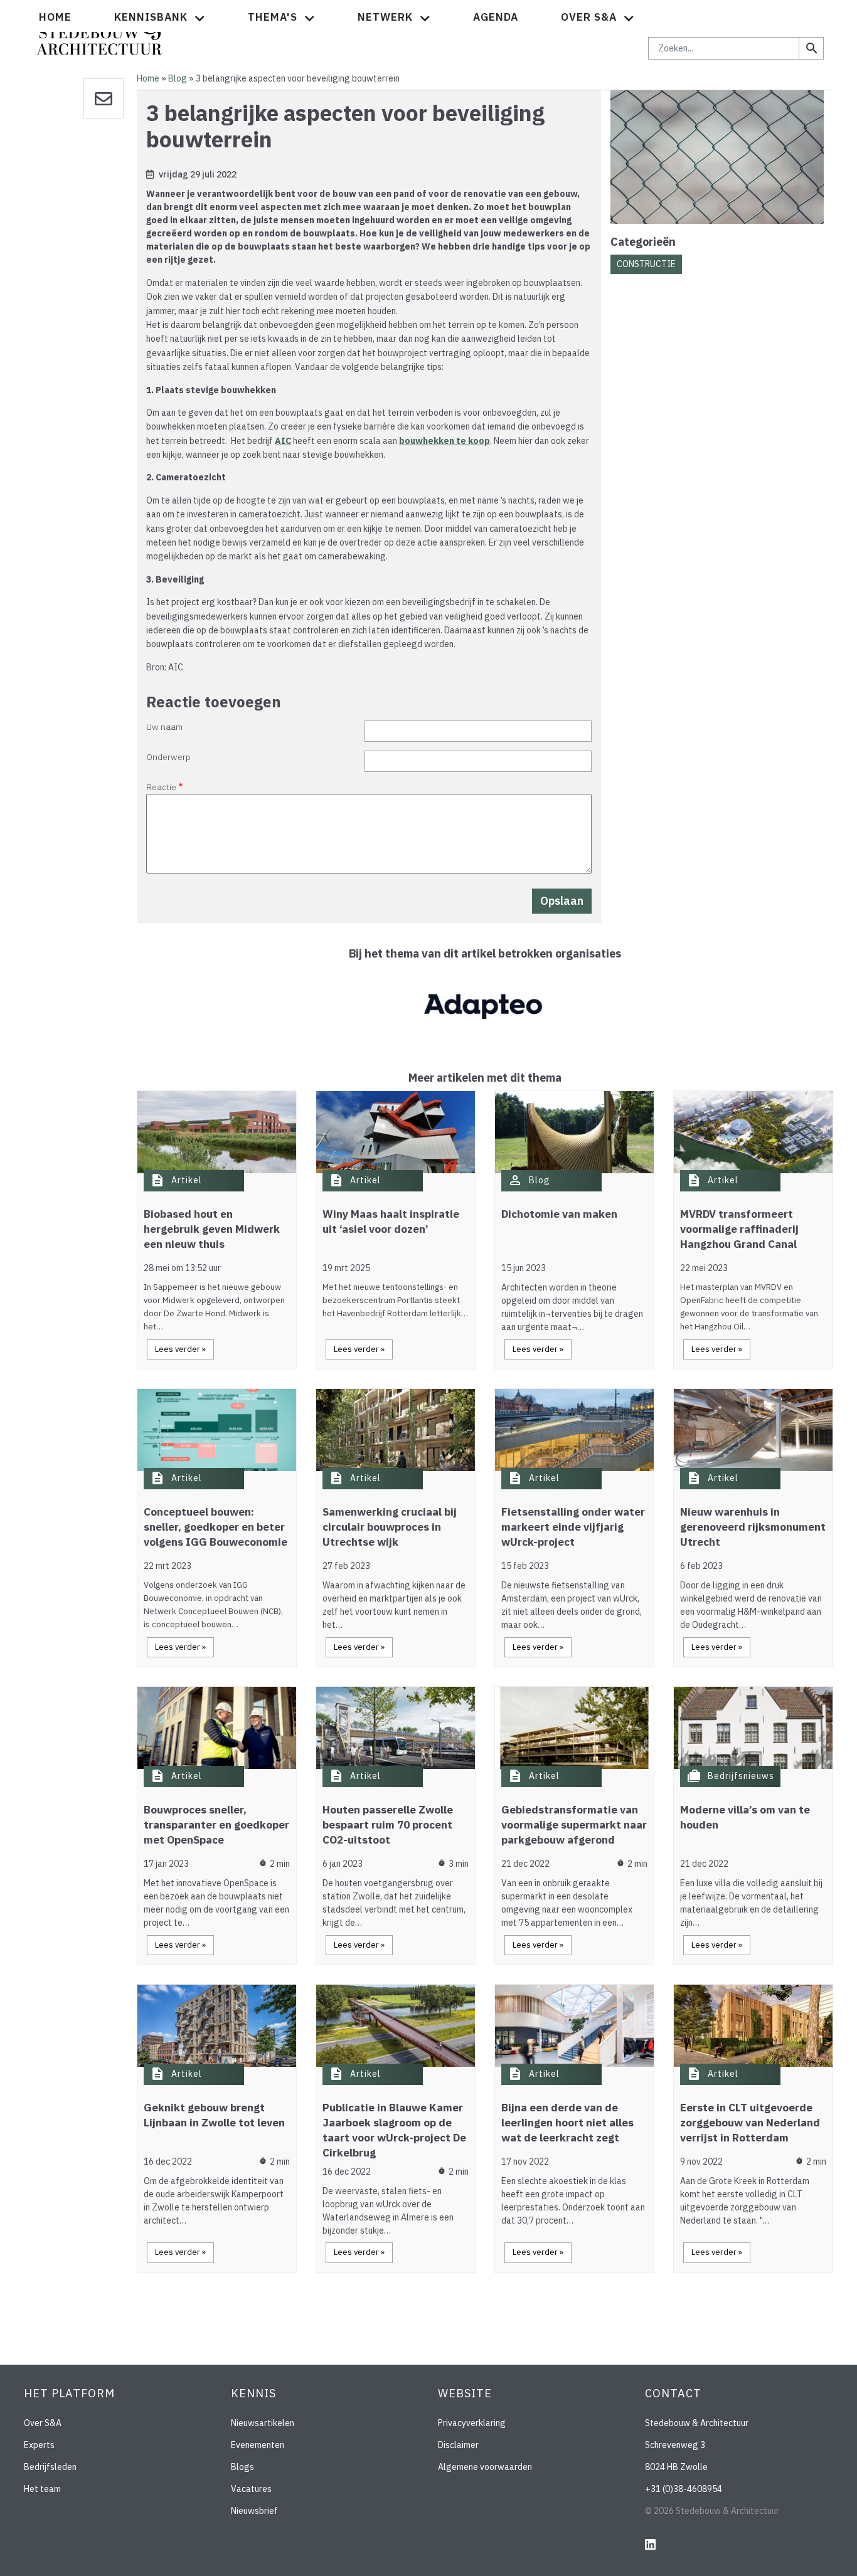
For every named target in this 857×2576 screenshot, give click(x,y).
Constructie (646, 264)
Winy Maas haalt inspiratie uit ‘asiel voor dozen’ (391, 1222)
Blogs (242, 2467)
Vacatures (251, 2489)
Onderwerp (168, 757)
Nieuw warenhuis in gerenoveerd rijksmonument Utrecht (753, 1527)
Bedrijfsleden (50, 2467)
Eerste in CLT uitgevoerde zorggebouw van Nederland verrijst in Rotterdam (750, 2123)
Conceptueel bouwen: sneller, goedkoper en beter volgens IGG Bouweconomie (216, 1527)
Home (55, 17)
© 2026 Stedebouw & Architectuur (712, 2511)
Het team (42, 2489)
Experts (39, 2445)
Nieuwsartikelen (263, 2423)
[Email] (104, 98)
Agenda (496, 17)
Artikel (187, 1180)
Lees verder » (180, 1349)
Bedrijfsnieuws (741, 1776)
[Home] (99, 34)
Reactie (161, 787)
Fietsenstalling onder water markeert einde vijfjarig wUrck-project (573, 1527)
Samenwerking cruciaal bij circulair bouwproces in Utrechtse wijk (390, 1527)
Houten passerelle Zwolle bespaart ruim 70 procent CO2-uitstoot (388, 1825)
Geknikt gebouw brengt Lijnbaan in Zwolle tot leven (214, 2115)
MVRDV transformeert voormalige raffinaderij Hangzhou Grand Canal (739, 1229)
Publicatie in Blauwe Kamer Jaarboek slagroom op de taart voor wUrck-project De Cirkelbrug (394, 2130)
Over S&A (43, 2423)
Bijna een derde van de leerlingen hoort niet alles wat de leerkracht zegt (567, 2123)
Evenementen (258, 2445)
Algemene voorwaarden (485, 2467)
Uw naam (164, 727)
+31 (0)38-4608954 (684, 2489)
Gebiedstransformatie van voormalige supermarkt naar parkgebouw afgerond (574, 1825)
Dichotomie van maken (559, 1214)
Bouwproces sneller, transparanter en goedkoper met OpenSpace (216, 1825)
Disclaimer (458, 2445)
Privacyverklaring (472, 2423)
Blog (178, 78)
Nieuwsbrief (254, 2511)
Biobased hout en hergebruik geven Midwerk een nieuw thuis (212, 1229)
